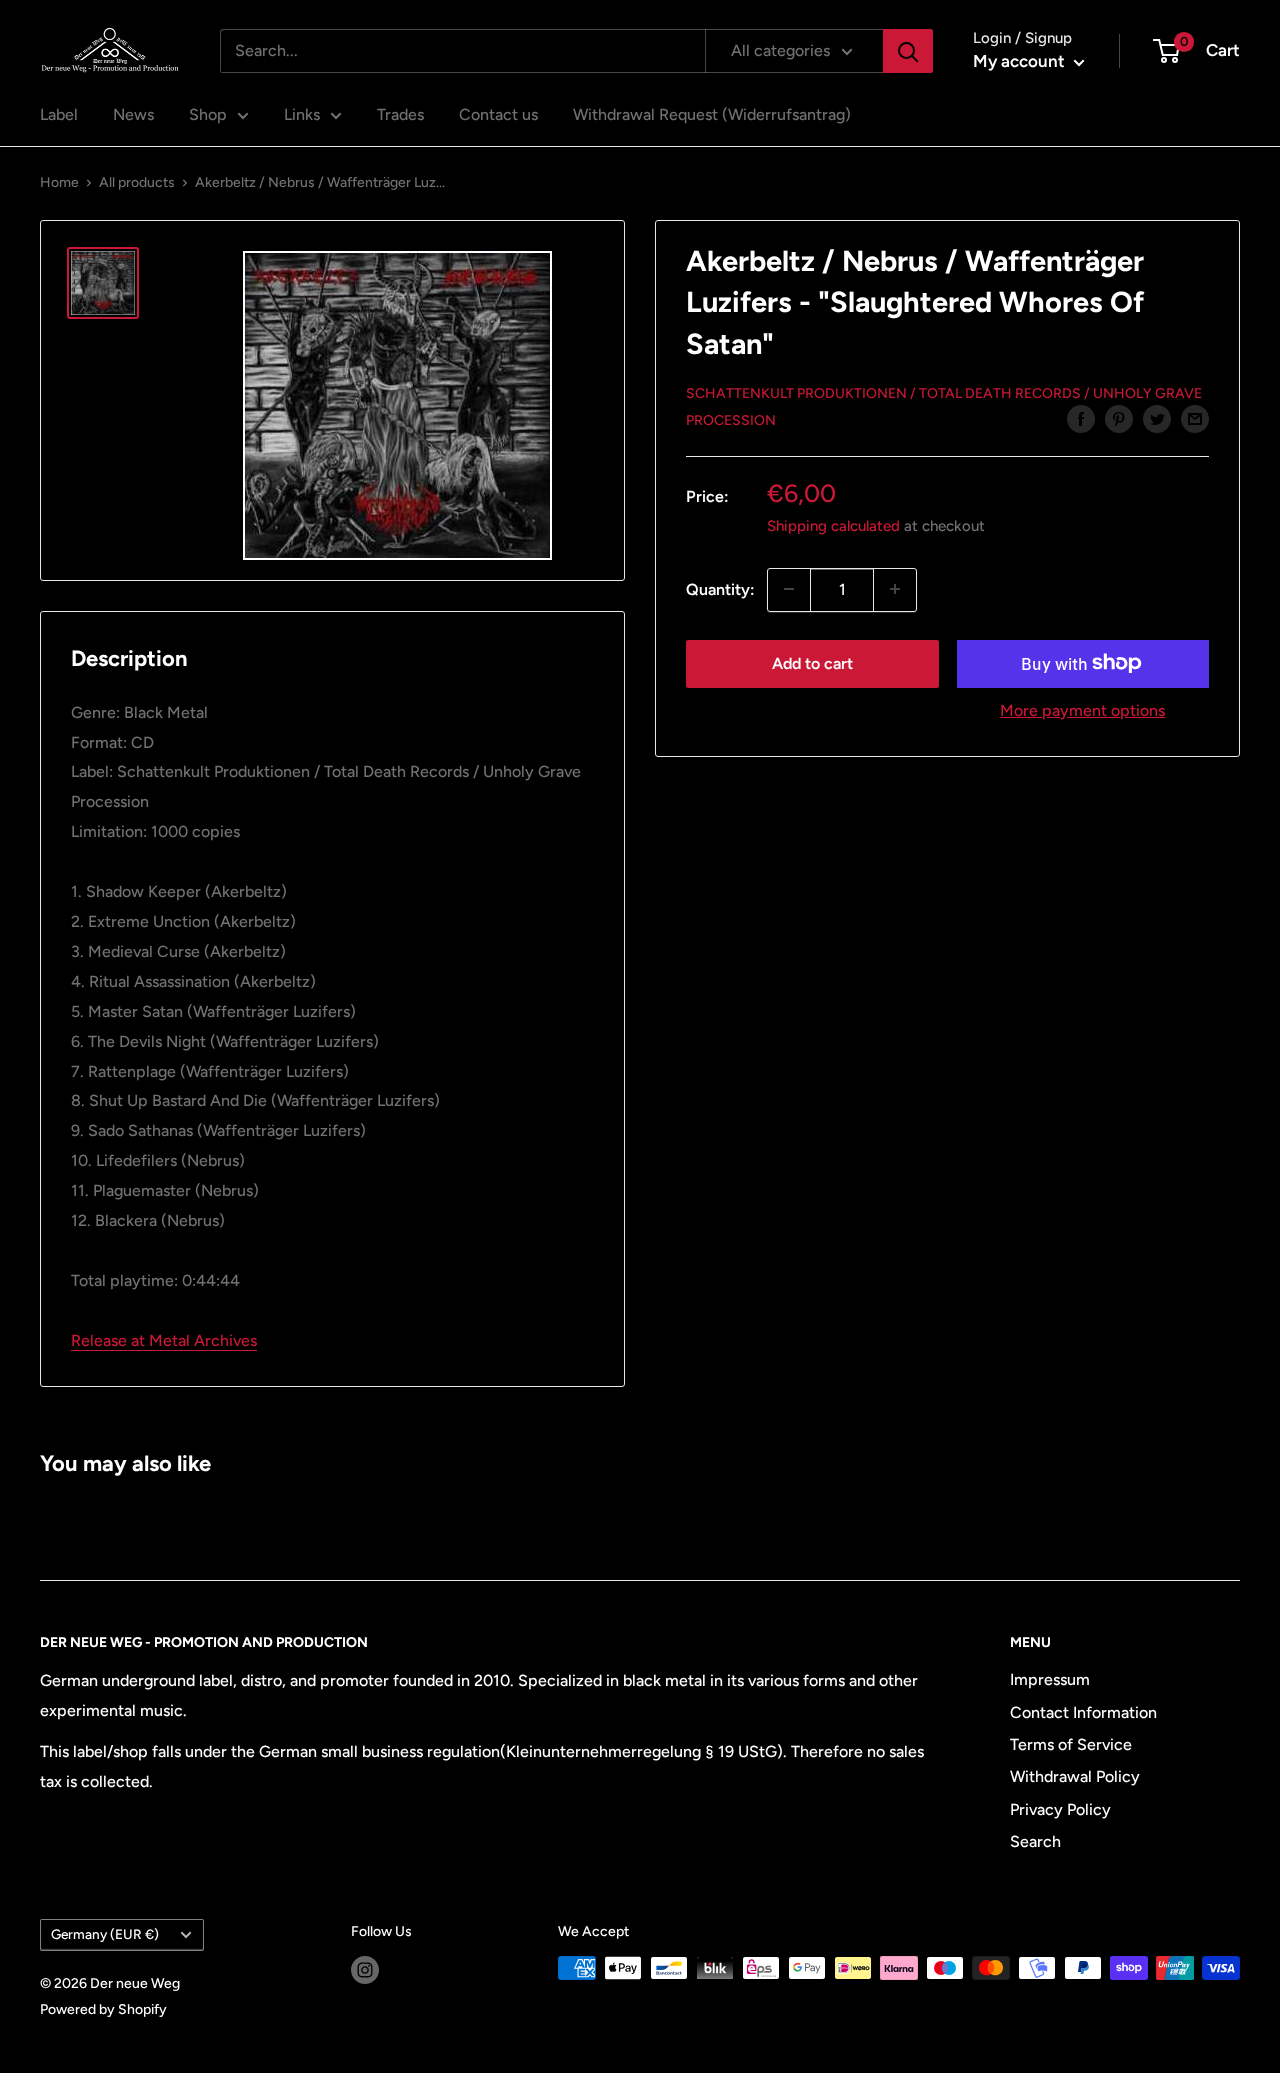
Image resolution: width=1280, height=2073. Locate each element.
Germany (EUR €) (105, 1934)
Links (302, 114)
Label (59, 114)
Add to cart (812, 662)
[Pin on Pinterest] (1119, 418)
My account (1021, 61)
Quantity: (720, 588)
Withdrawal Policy (1075, 1776)
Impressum (1050, 1679)
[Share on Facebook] (1081, 418)
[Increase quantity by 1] (895, 589)
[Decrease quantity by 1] (789, 589)
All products (137, 182)
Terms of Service (1071, 1744)
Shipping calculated (833, 525)
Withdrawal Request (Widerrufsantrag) (712, 114)
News (133, 114)
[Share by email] (1195, 418)
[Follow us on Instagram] (365, 1970)
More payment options (1082, 709)
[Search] (908, 51)
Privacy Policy (1060, 1809)
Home (59, 182)
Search (1035, 1841)
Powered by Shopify (103, 2009)
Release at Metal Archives (164, 1340)
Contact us (498, 114)
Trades (400, 114)
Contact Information (1083, 1712)
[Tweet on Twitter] (1157, 418)
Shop (208, 114)
